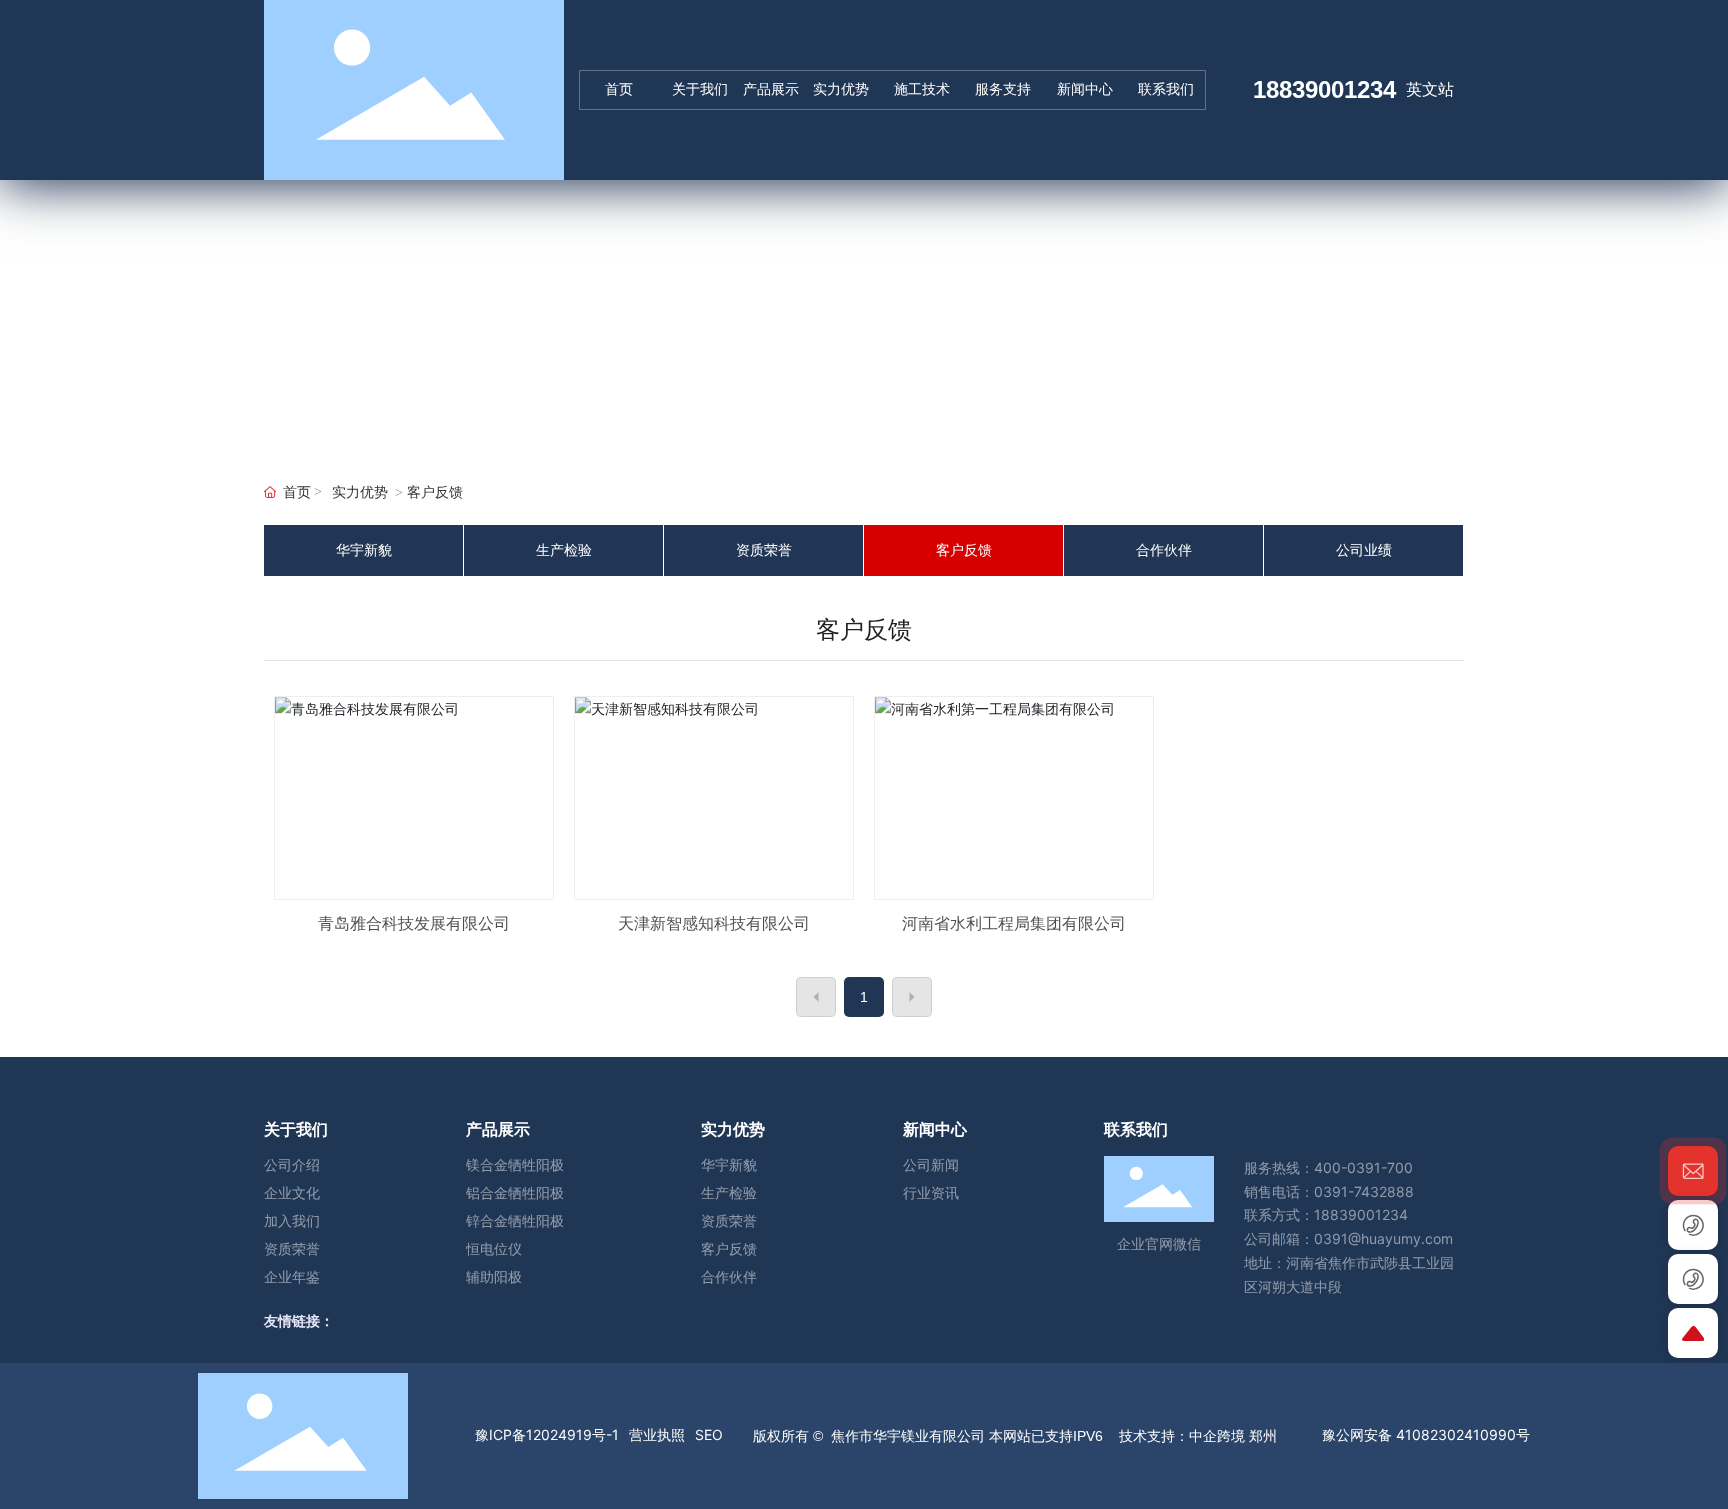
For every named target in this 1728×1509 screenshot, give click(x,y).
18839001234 (1324, 89)
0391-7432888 (1364, 1191)
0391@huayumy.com (1383, 1238)
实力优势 (360, 492)
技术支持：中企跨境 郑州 (1196, 1436)
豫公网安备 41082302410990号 (1426, 1434)
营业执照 (657, 1434)
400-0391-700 (1363, 1167)
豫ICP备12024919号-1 (547, 1434)
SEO (709, 1434)
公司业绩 (1364, 549)
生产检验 (564, 549)
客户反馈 (964, 549)
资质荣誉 (764, 549)
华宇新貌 (364, 549)
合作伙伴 (1164, 549)
